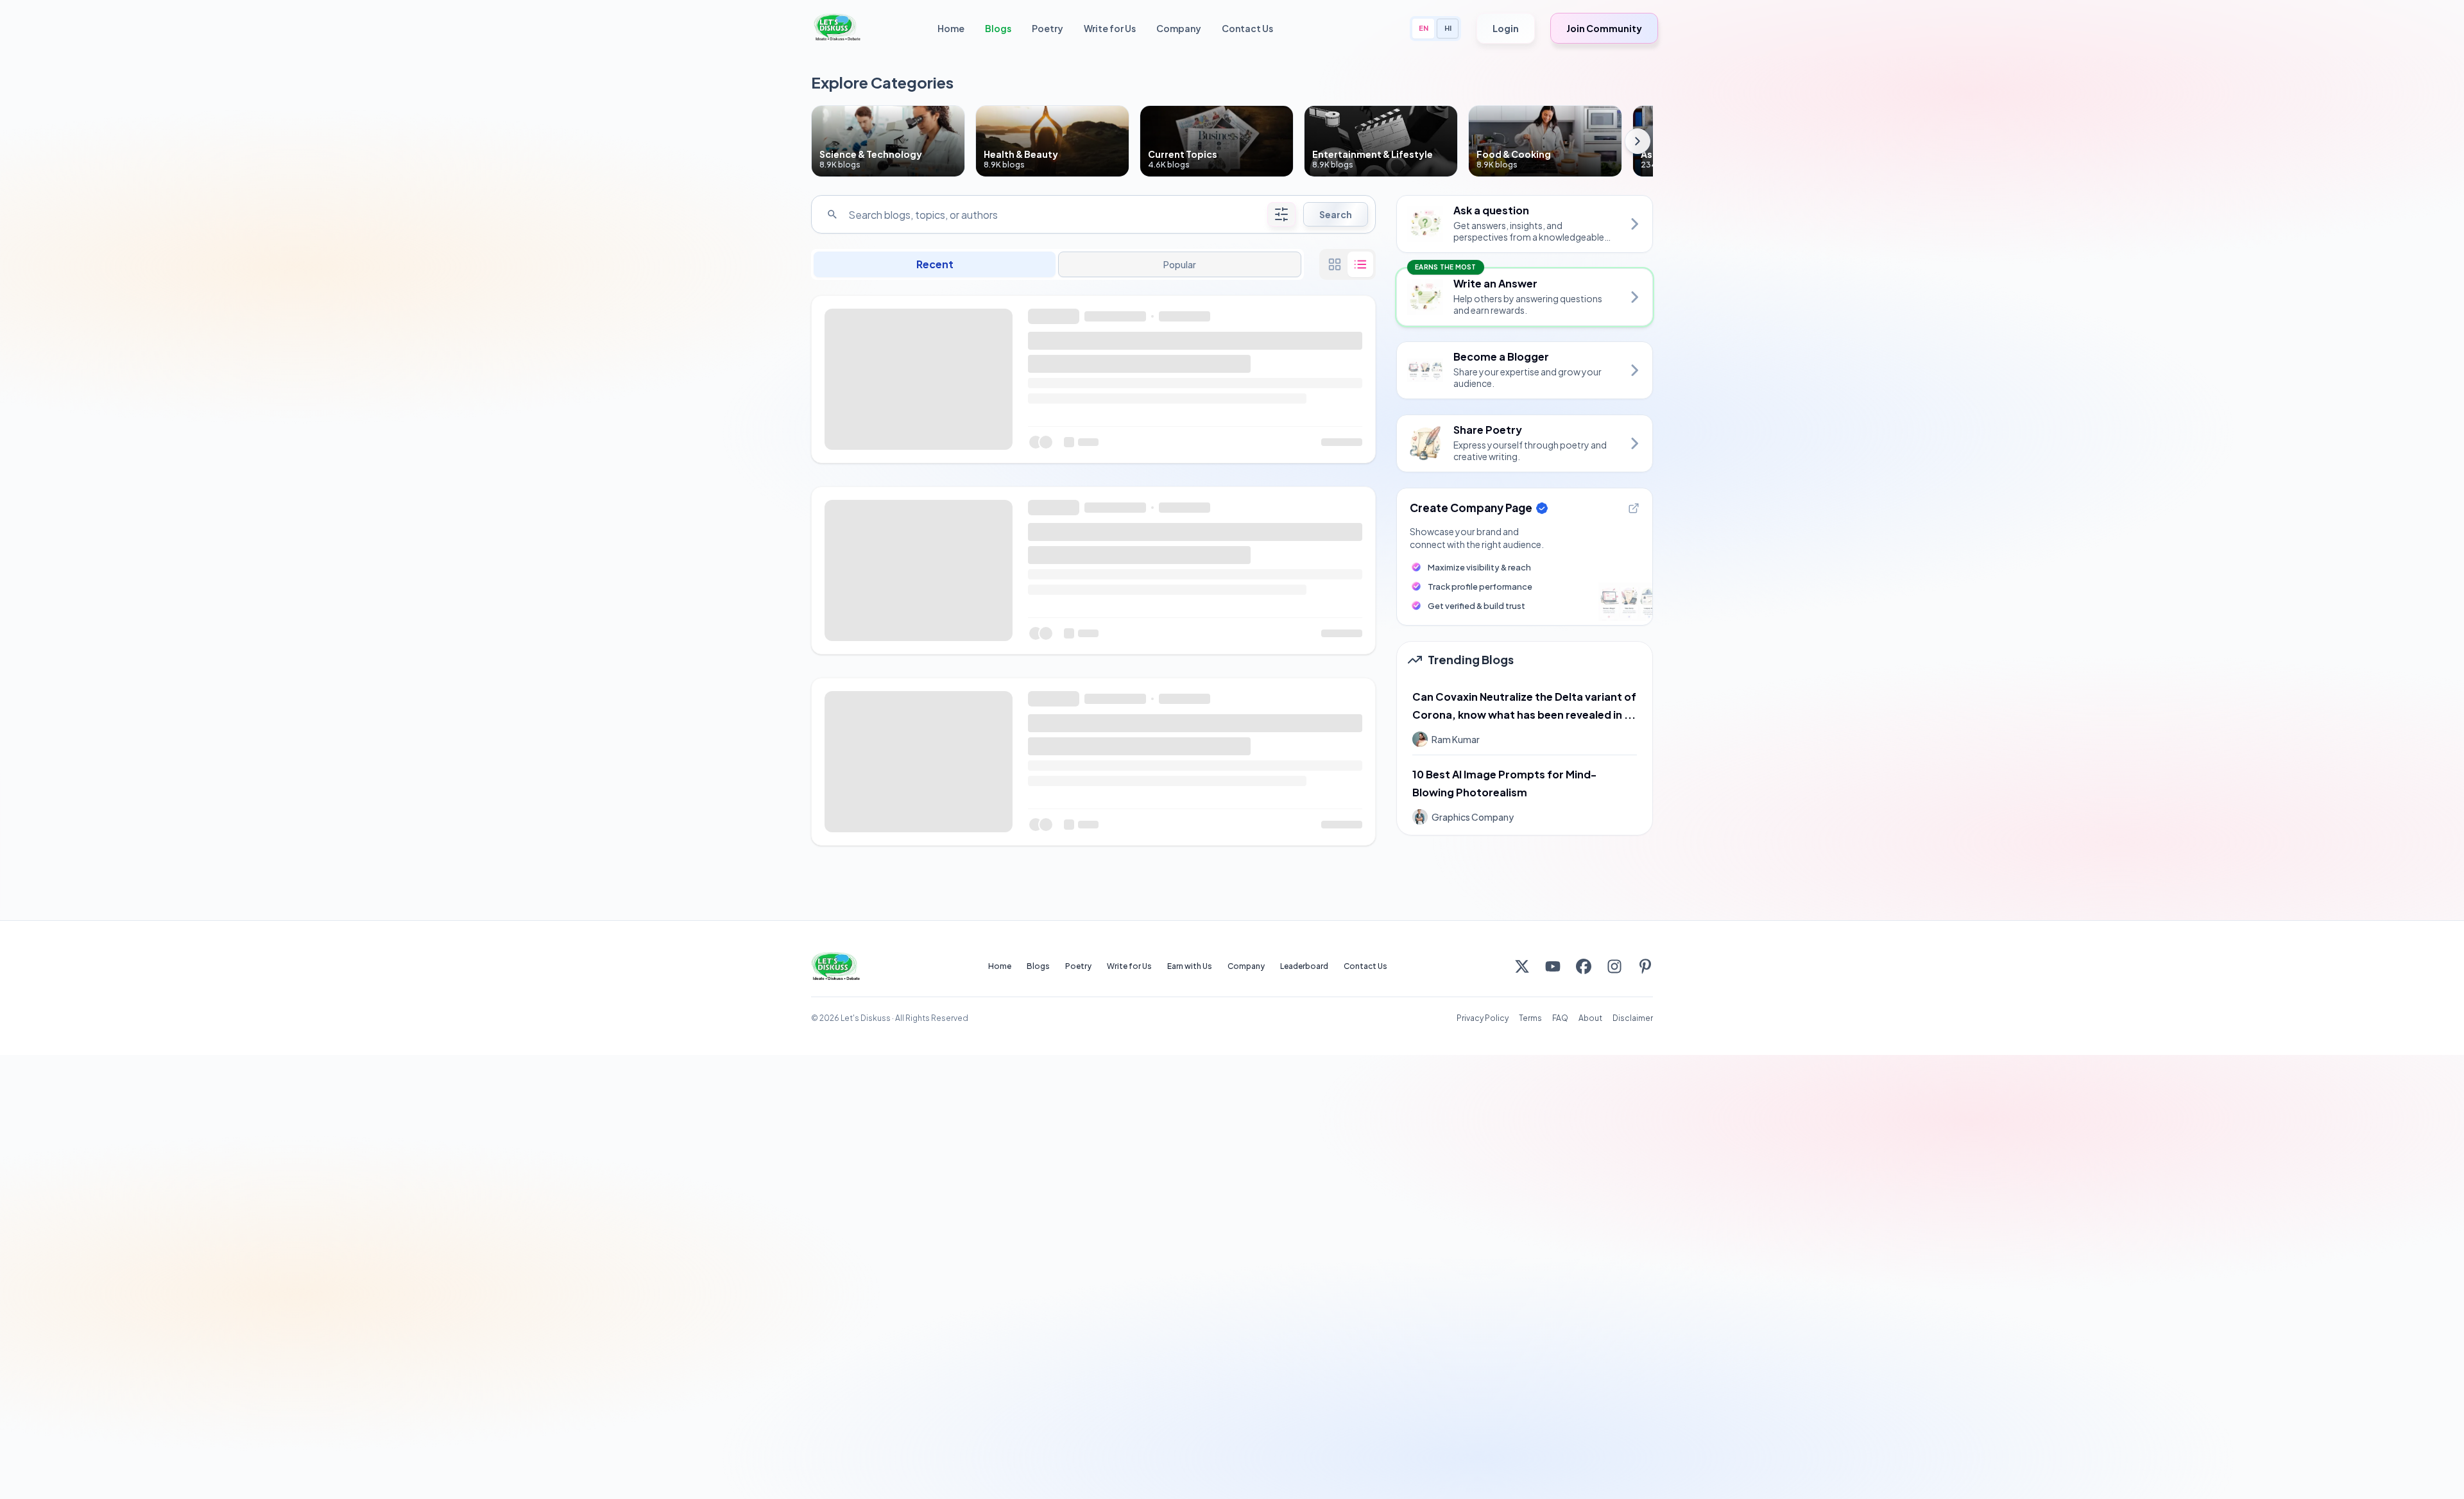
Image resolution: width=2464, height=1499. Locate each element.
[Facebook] (1584, 966)
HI (1448, 28)
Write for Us (1110, 28)
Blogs (998, 28)
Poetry (1048, 28)
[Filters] (1281, 214)
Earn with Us (1190, 966)
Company (1179, 28)
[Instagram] (1614, 966)
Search (1336, 214)
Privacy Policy (1483, 1018)
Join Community (1604, 28)
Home (951, 28)
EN (1424, 28)
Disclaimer (1633, 1018)
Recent (935, 264)
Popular (1179, 264)
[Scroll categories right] (1638, 141)
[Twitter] (1522, 966)
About (1590, 1018)
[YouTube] (1553, 966)
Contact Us (1247, 28)
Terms (1530, 1018)
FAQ (1560, 1018)
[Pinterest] (1645, 966)
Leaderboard (1304, 966)
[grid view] (1335, 264)
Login (1506, 28)
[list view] (1360, 264)
